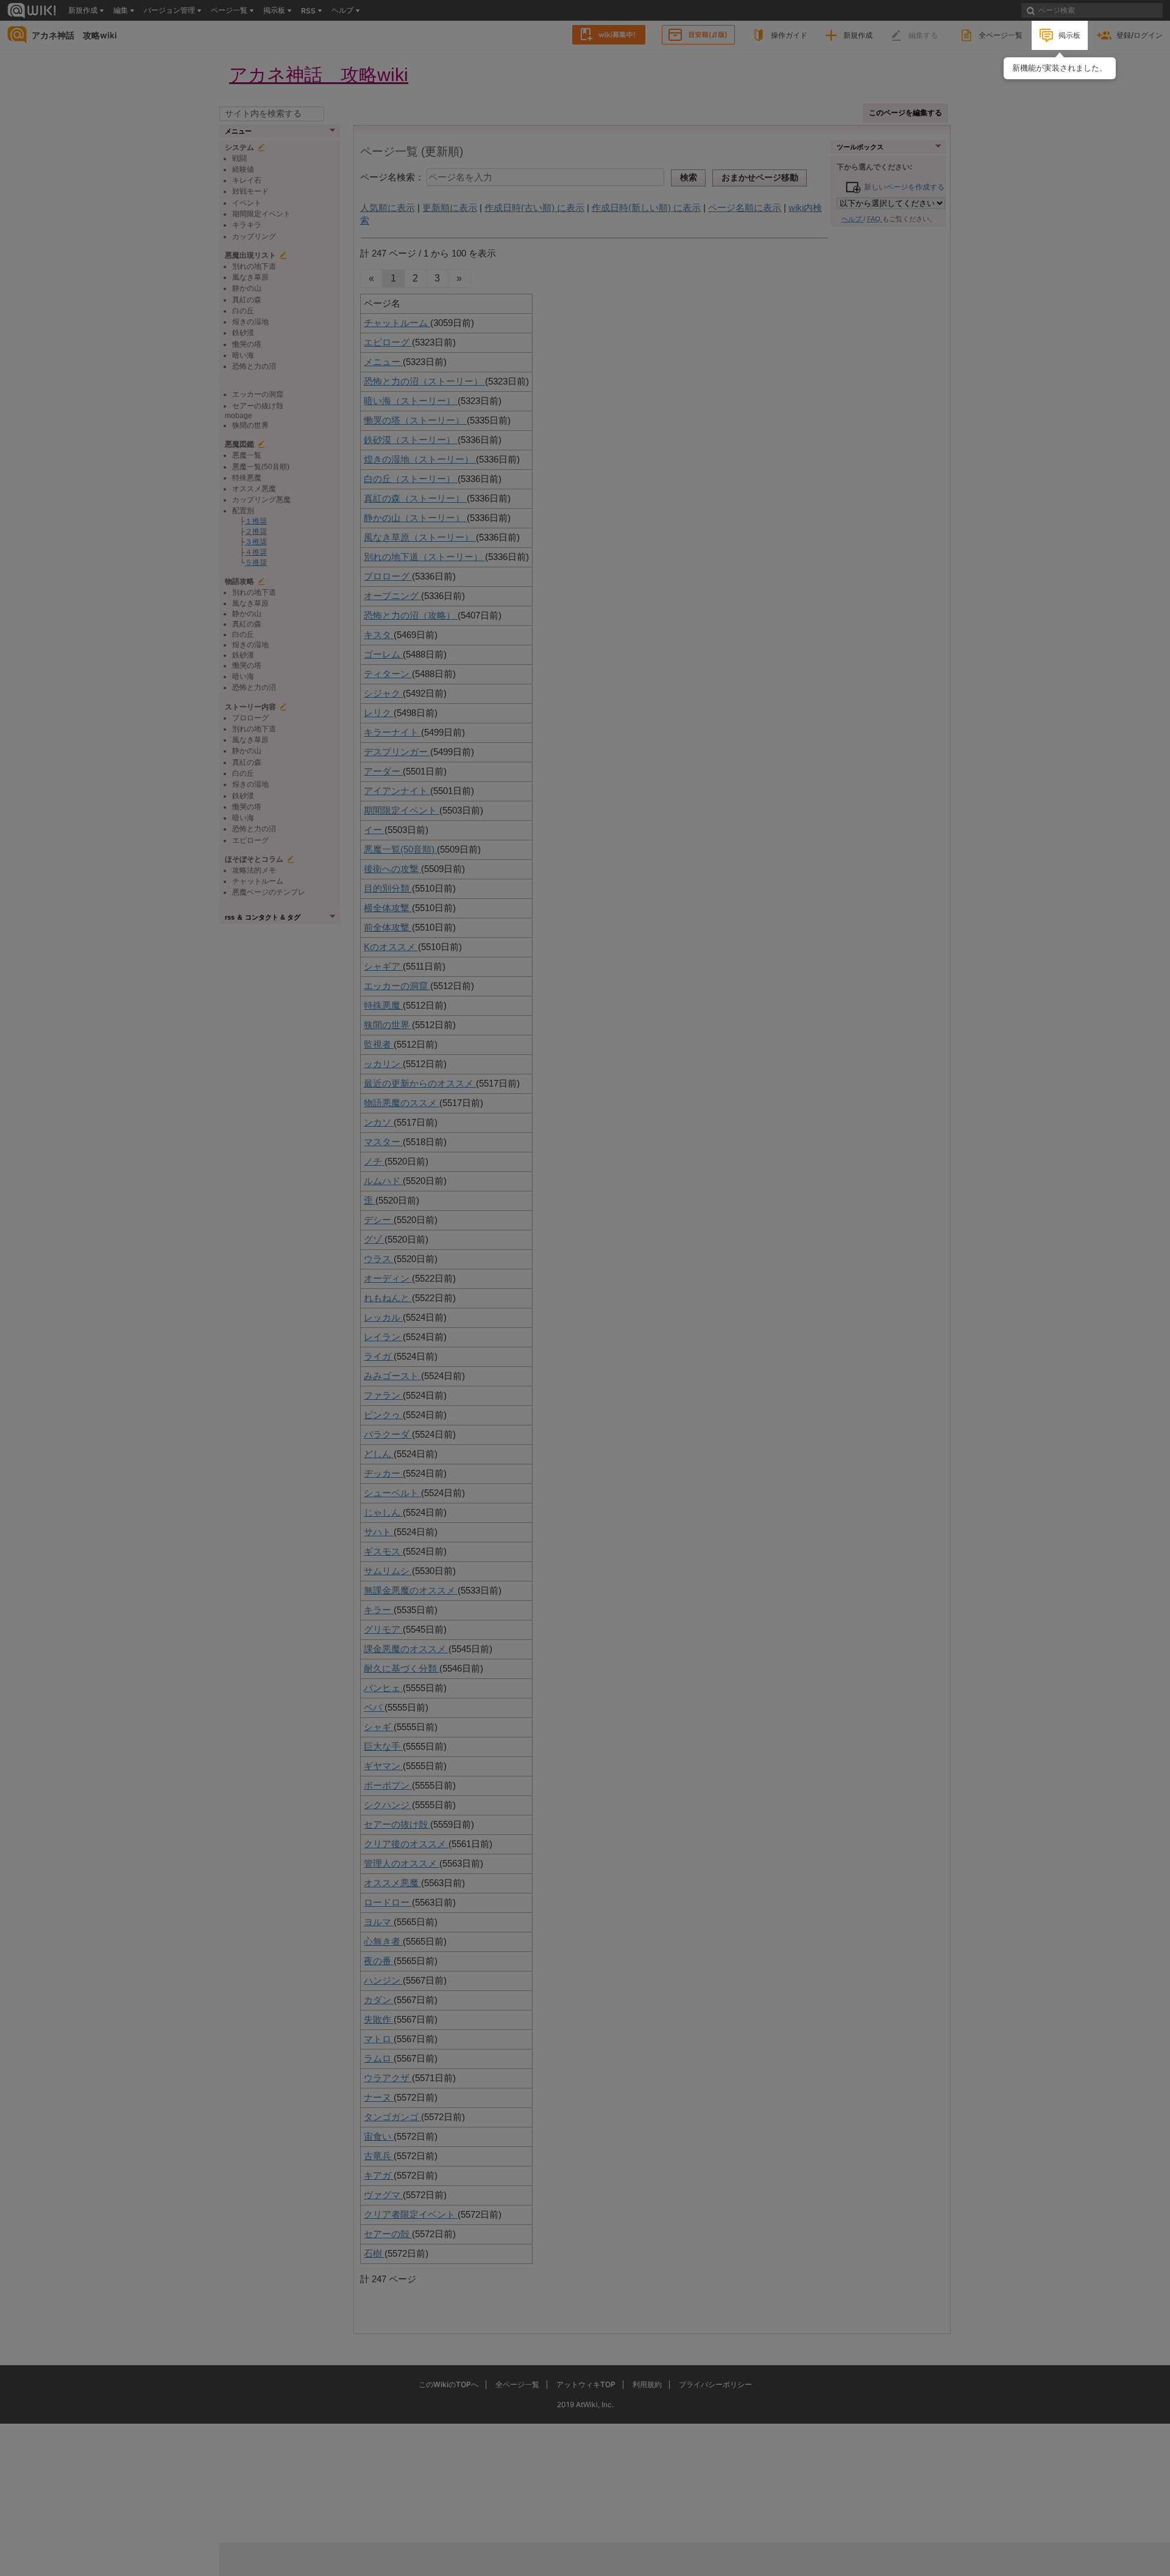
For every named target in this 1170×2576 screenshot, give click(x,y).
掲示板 (1069, 35)
